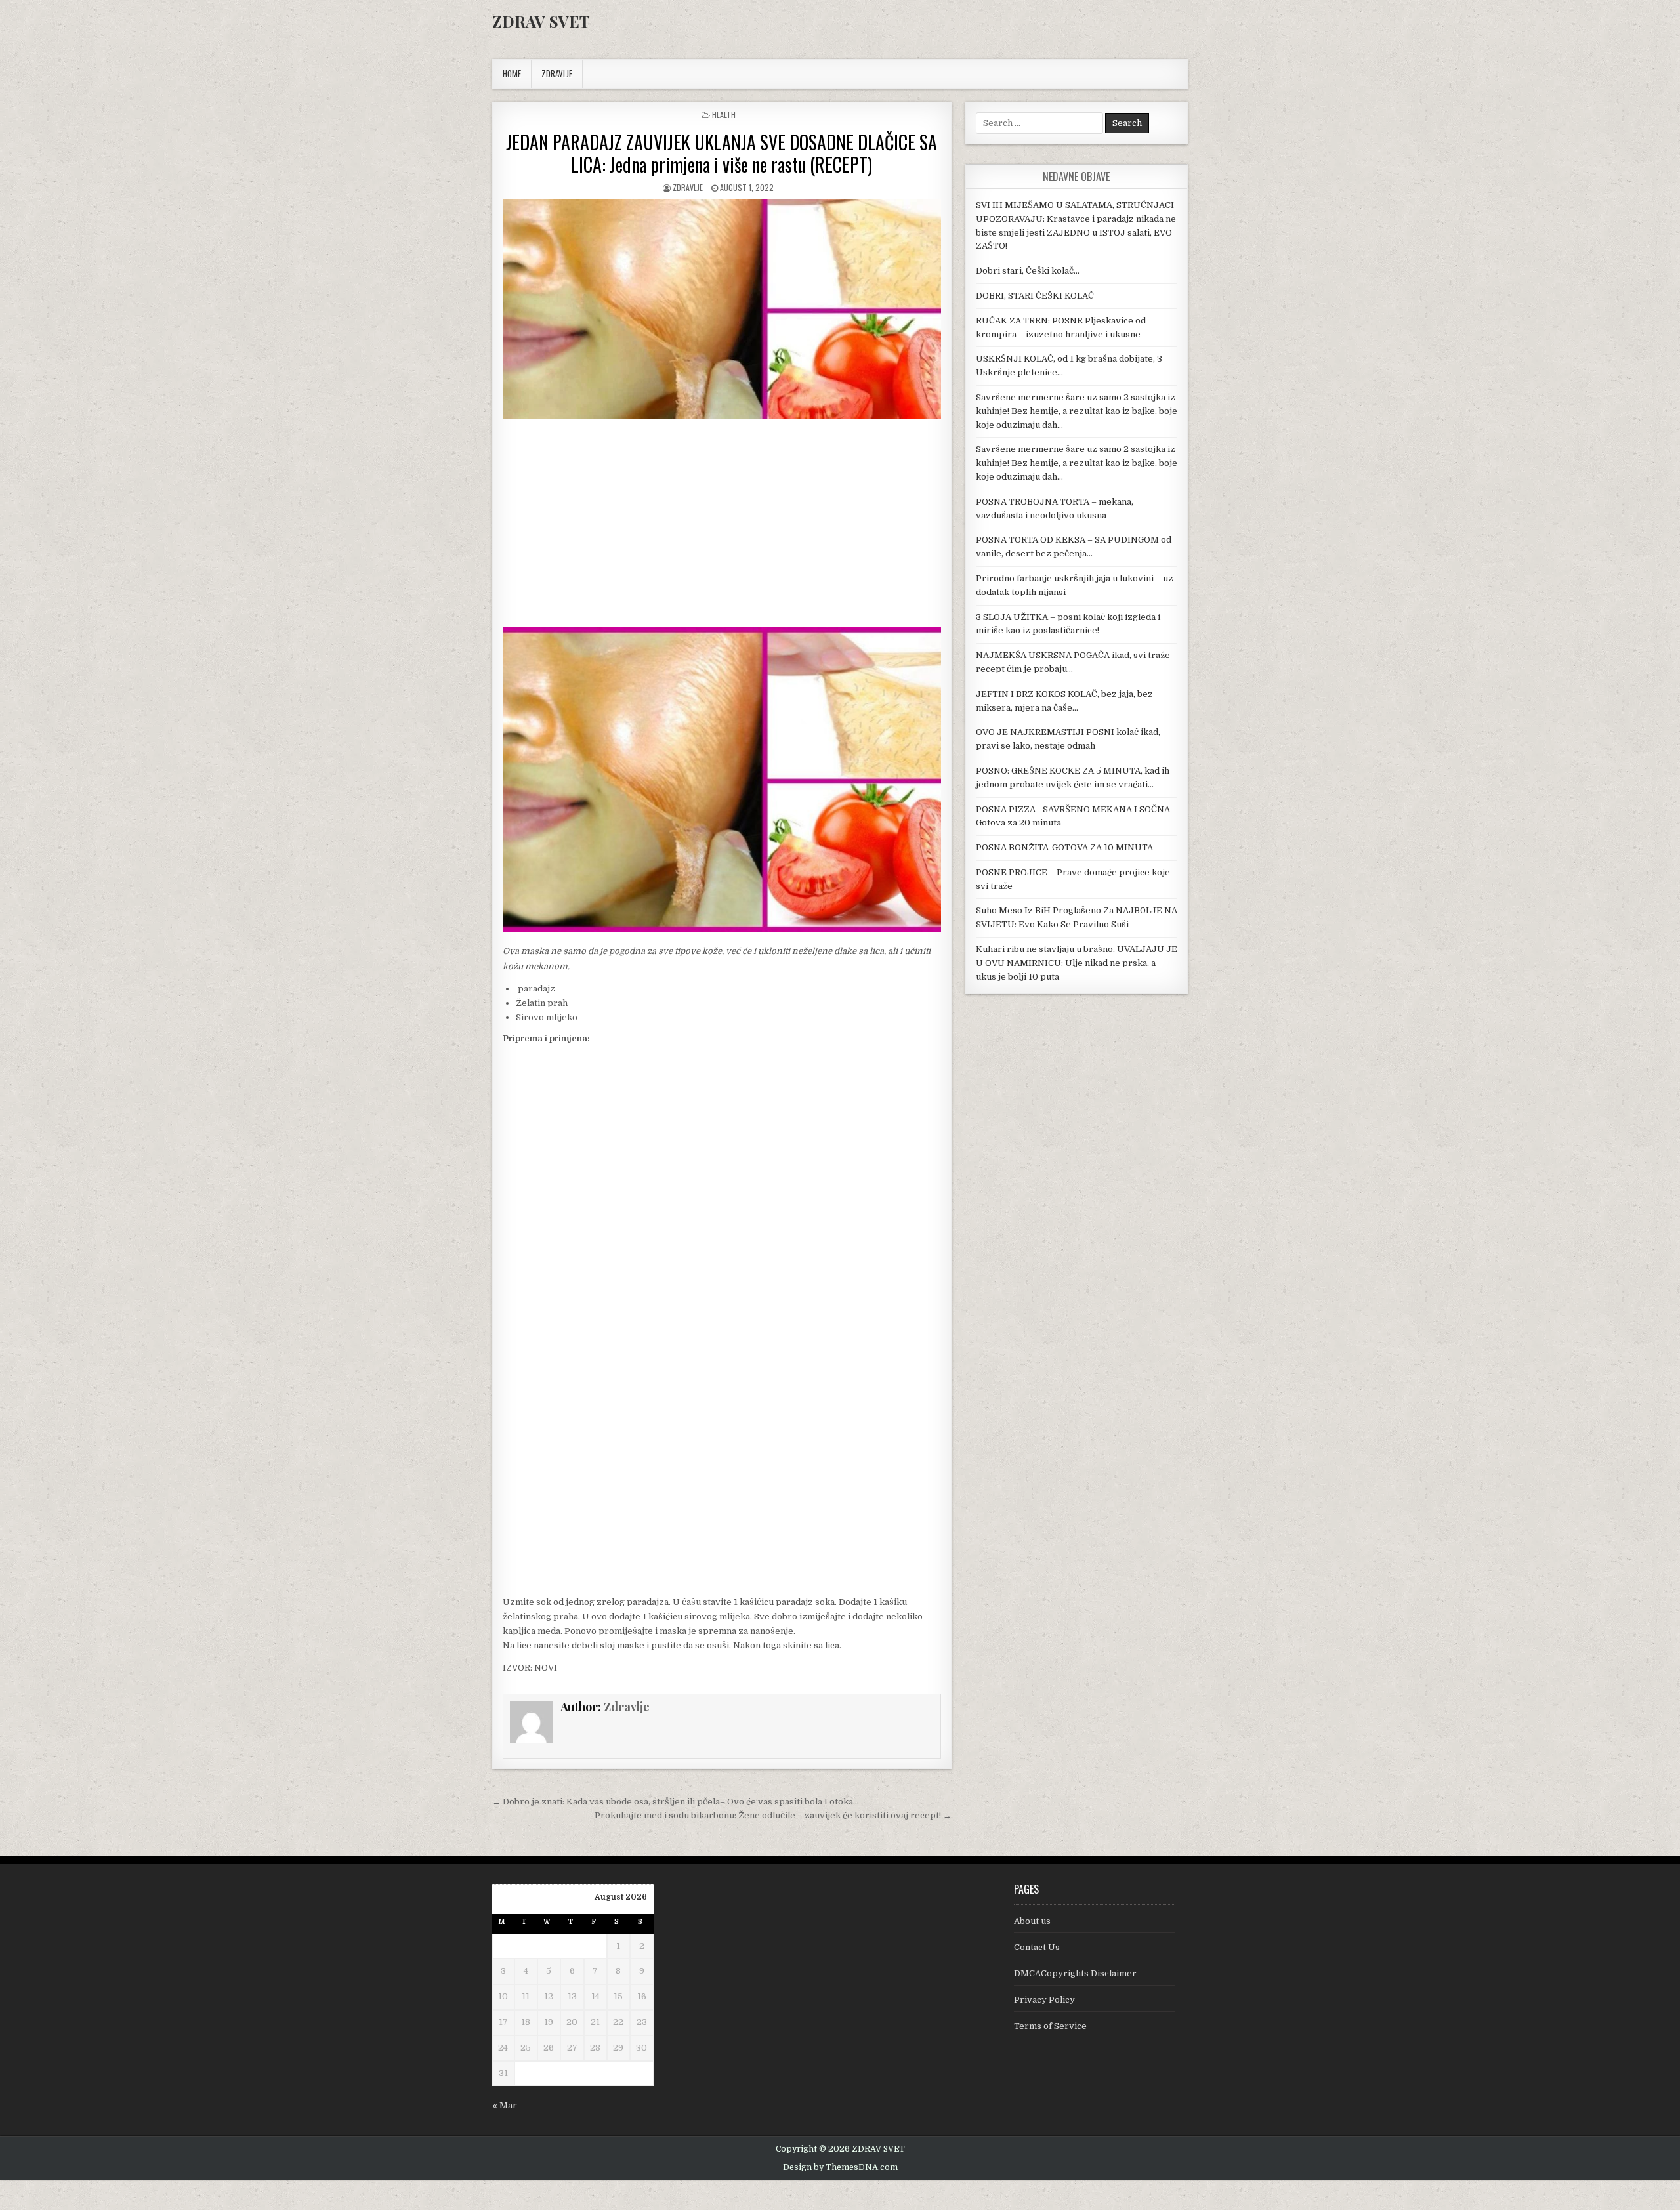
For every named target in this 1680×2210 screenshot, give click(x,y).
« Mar (505, 2105)
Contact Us (1037, 1947)
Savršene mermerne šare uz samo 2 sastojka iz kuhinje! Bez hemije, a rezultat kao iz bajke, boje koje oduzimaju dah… (1077, 411)
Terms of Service (1050, 2026)
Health (724, 115)
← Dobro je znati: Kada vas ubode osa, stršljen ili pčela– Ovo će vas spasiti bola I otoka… (676, 1802)
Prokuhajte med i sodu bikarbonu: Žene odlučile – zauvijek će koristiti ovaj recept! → (773, 1815)
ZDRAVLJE (557, 73)
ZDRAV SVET (541, 21)
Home (512, 73)
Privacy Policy (1044, 2000)
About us (1032, 1921)
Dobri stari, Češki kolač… (1028, 271)
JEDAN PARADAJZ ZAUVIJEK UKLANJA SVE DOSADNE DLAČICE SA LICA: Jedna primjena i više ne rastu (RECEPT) (722, 153)
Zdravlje (688, 187)
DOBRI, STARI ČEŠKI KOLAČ (1035, 296)
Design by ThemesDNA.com (840, 2167)
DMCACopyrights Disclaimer (1075, 1973)
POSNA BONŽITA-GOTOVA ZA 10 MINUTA (1064, 847)
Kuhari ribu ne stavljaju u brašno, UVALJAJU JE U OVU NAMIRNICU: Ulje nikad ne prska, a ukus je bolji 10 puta (1077, 963)
